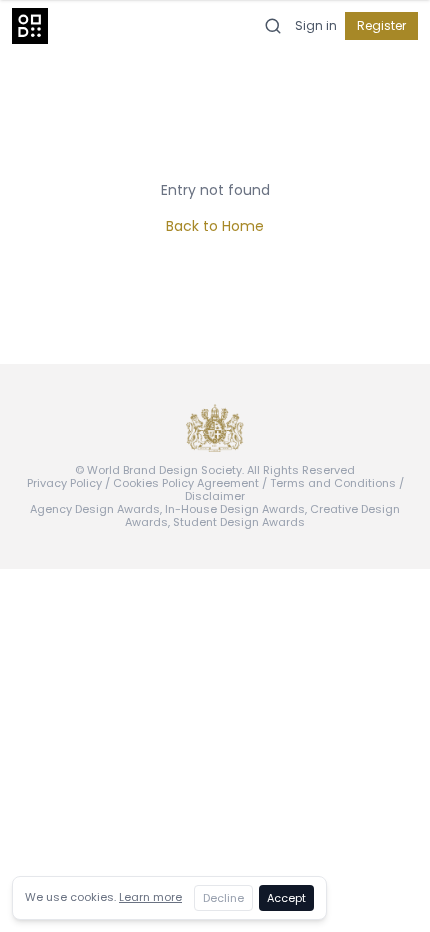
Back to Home (215, 226)
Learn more (150, 897)
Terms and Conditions (333, 483)
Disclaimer (215, 496)
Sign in (316, 26)
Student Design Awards (239, 522)
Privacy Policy (64, 483)
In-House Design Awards (235, 509)
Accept (286, 898)
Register (381, 25)
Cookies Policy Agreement (186, 483)
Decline (223, 898)
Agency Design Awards (95, 509)
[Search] (273, 26)
